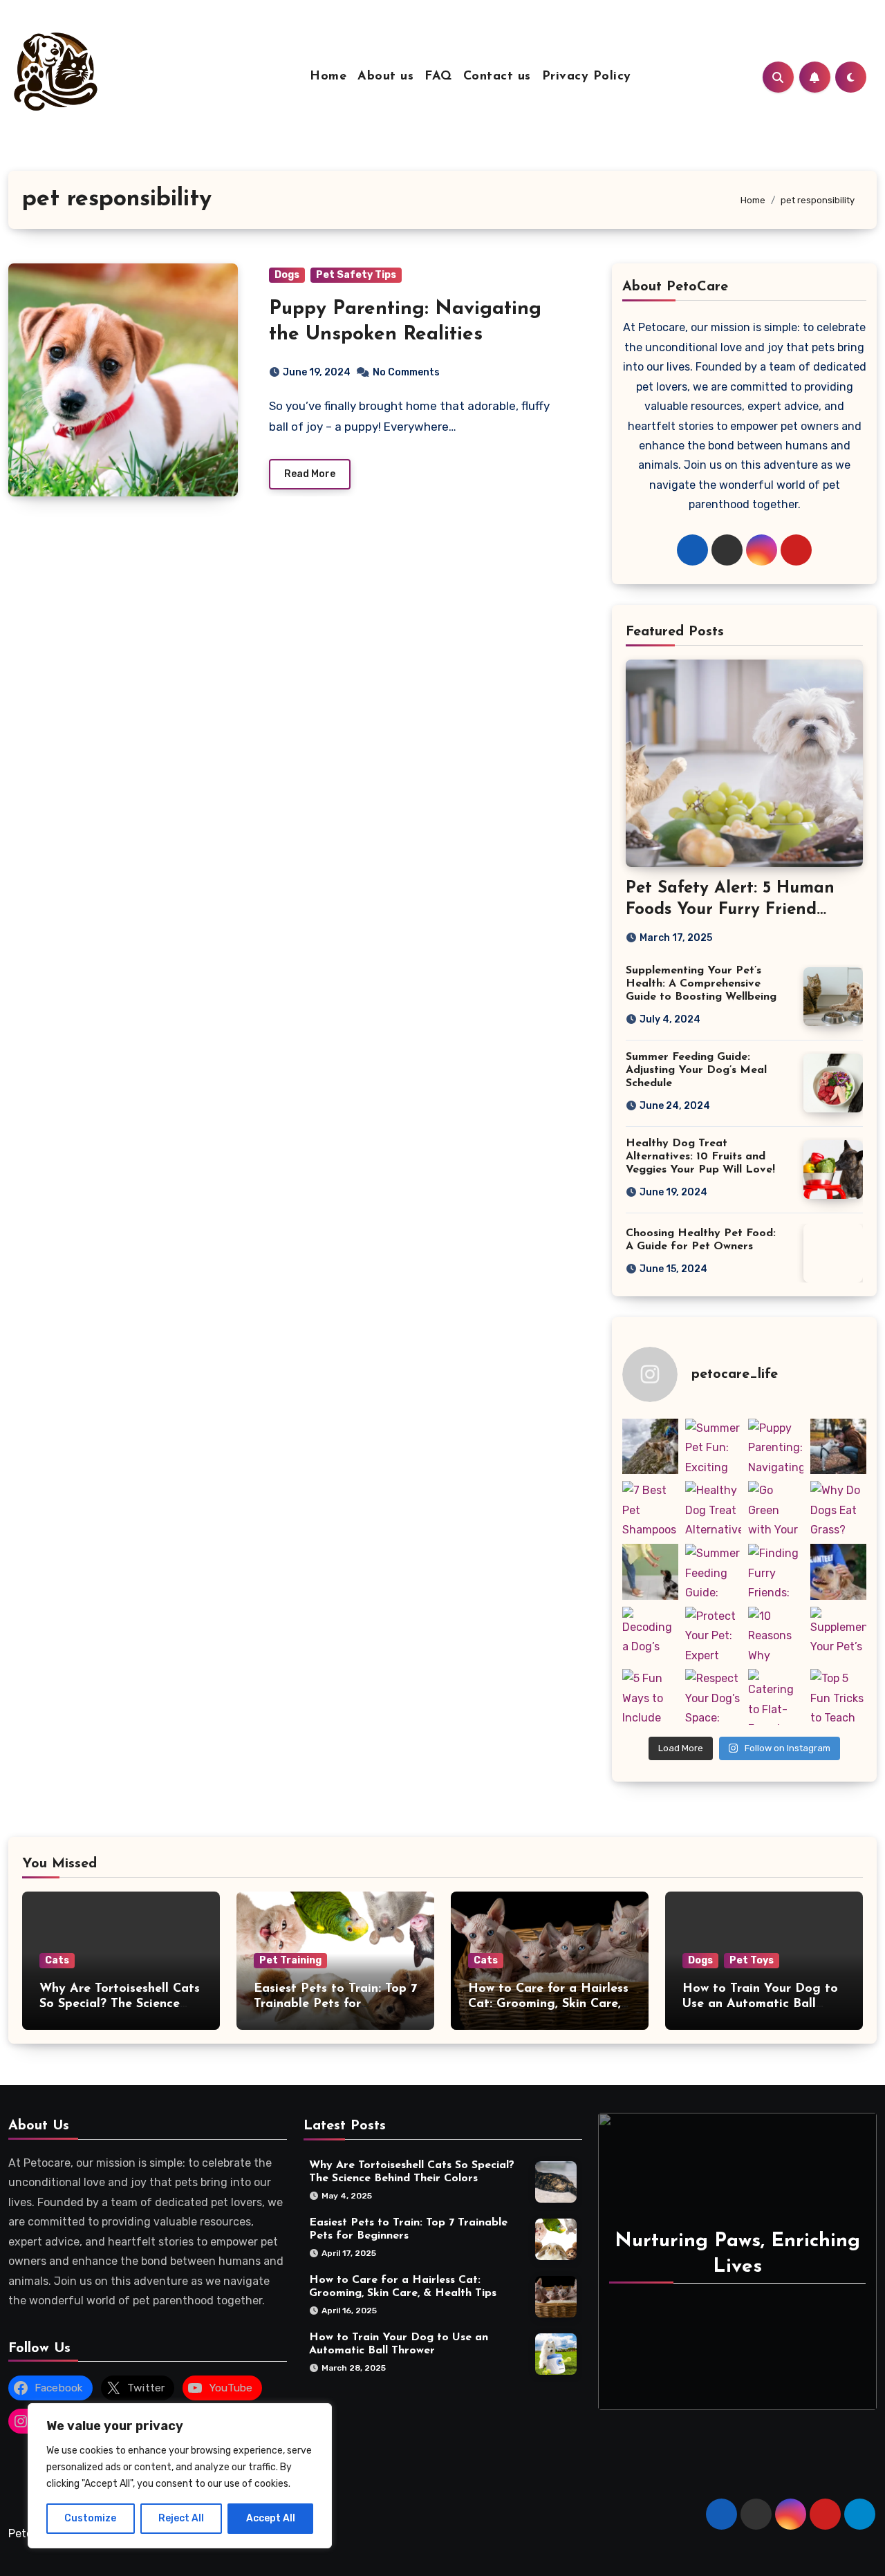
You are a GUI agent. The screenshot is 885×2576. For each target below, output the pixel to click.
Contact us (497, 77)
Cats (57, 1960)
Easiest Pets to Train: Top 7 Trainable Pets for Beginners (335, 2004)
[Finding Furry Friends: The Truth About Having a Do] (776, 1572)
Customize (90, 2518)
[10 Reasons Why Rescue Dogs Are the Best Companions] (776, 1635)
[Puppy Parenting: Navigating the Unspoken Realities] (776, 1447)
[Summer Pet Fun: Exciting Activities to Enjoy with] (713, 1447)
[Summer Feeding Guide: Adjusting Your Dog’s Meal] (713, 1572)
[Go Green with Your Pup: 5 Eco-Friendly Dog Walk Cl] (776, 1509)
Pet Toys (752, 1960)
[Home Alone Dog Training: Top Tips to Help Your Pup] (650, 1572)
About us (385, 77)
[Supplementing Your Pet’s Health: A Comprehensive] (838, 1635)
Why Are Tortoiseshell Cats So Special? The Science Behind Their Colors (120, 2004)
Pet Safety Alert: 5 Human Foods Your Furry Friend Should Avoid (730, 910)
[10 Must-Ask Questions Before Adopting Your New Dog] (838, 1572)
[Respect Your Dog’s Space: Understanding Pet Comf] (713, 1697)
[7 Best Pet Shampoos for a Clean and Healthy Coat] (650, 1509)
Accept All (271, 2518)
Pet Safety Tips (356, 275)
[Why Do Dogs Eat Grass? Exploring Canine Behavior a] (838, 1509)
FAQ (438, 77)
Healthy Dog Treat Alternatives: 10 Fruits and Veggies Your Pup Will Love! (700, 1157)
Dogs (287, 275)
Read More (310, 474)
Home (328, 77)
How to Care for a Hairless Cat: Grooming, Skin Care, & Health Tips (548, 2004)
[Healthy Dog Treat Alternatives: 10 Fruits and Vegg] (713, 1509)
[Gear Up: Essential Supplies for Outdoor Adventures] (650, 1447)
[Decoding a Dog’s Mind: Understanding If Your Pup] (650, 1635)
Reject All (181, 2518)
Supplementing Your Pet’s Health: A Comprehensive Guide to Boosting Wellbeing (701, 984)
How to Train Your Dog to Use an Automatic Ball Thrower (760, 2004)
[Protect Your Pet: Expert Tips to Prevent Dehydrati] (713, 1635)
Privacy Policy (587, 77)
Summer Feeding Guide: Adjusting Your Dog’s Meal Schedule (696, 1070)
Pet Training (290, 1960)
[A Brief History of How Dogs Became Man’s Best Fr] (838, 1447)
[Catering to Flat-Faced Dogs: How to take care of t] (776, 1697)
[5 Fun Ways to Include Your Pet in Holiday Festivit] (650, 1697)
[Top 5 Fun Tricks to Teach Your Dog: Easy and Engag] (838, 1697)
